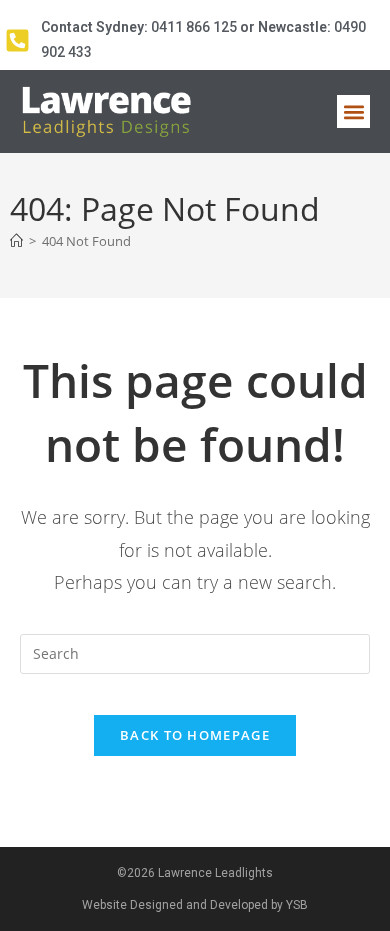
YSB (297, 905)
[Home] (16, 241)
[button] (353, 111)
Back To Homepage (195, 735)
